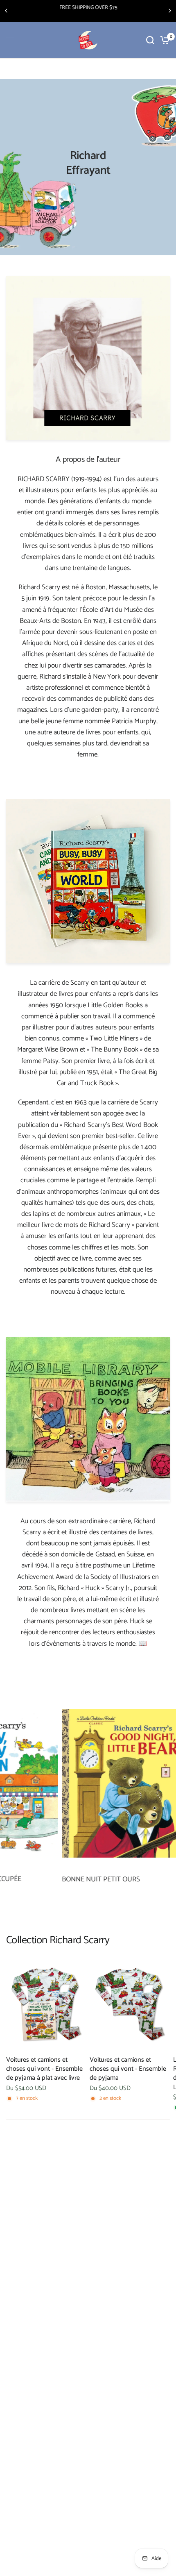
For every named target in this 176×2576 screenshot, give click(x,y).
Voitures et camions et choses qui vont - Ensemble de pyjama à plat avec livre (44, 2069)
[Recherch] (150, 40)
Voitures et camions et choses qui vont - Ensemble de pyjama (128, 2069)
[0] (164, 40)
